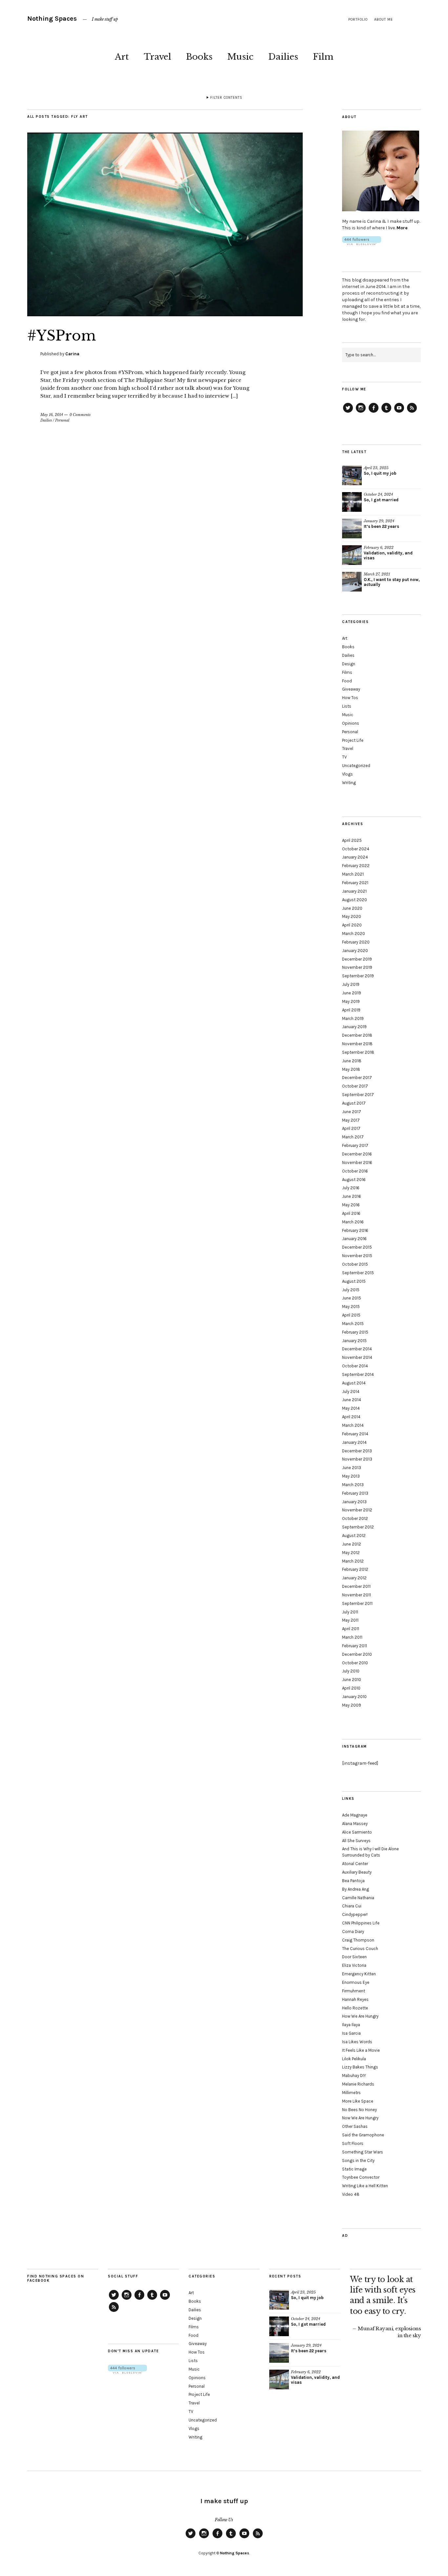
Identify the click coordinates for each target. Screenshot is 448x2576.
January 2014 (354, 1442)
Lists (347, 706)
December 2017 (357, 1078)
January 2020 (355, 951)
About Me (384, 20)
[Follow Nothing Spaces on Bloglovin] (362, 244)
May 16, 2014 (52, 415)
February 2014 (355, 1434)
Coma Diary (353, 1932)
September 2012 (358, 1527)
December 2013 (357, 1451)
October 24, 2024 (378, 494)
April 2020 (352, 925)
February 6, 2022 (379, 548)
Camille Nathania (358, 1898)
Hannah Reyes (355, 1999)
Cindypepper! (355, 1914)
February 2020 (356, 942)
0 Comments (80, 415)
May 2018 (351, 1069)
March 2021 (353, 874)
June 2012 (352, 1544)
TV (344, 757)
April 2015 (351, 1315)
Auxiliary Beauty (357, 1872)
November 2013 (357, 1459)
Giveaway (351, 689)
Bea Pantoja (353, 1881)
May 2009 (352, 1705)
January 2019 (354, 1027)
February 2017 (355, 1145)
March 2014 (353, 1425)
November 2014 (357, 1357)
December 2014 (357, 1349)
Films (347, 672)
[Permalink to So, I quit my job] (352, 475)
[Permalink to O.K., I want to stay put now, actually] (352, 582)
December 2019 (357, 959)
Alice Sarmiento (357, 1832)
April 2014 (351, 1417)
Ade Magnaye (355, 1815)
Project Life (353, 740)
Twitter (348, 412)
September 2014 (358, 1374)
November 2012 (357, 1510)
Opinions (351, 723)
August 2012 (354, 1536)
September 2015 (358, 1273)
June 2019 (352, 993)
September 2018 (358, 1052)
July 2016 (351, 1188)
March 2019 (353, 1018)
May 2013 (351, 1476)
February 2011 (355, 1646)
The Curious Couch (360, 1949)
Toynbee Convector (361, 2177)
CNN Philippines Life (361, 1923)
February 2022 (356, 866)
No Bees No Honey (359, 2110)
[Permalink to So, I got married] (352, 502)
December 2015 (357, 1247)
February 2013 (355, 1493)
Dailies (283, 57)
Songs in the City (358, 2161)
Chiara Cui (352, 1906)
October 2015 (355, 1264)
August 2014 (354, 1383)
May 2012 (351, 1553)
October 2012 (355, 1518)
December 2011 (356, 1586)
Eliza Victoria (354, 1965)
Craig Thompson (358, 1940)
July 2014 (351, 1392)
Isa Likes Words (357, 2042)
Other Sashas (355, 2126)
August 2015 (354, 1281)
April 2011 (351, 1629)
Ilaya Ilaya (351, 2025)
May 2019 (351, 1001)
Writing (349, 783)
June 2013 (352, 1468)
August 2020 (355, 900)
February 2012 (355, 1569)
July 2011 (350, 1612)
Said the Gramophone (363, 2135)
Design (349, 664)
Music (240, 57)
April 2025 (352, 840)
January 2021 (354, 891)
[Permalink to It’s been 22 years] (352, 529)
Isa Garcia (351, 2033)
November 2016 (357, 1163)
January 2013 (354, 1502)
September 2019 (358, 976)
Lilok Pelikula (354, 2059)
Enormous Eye (356, 1982)
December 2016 (357, 1154)
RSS (412, 412)
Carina (72, 354)
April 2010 (351, 1688)
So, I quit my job (380, 473)
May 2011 (350, 1620)
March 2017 (353, 1137)
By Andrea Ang (356, 1889)
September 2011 (357, 1603)
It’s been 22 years (381, 526)
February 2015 (355, 1332)
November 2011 (356, 1595)
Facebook (374, 412)
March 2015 (353, 1324)
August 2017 (354, 1103)
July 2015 (351, 1290)
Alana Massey (355, 1824)
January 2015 (354, 1341)
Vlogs (347, 774)
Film (323, 57)
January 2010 (354, 1697)
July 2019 (351, 984)
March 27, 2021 (377, 574)
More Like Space (358, 2101)
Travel (157, 57)
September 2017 (358, 1095)
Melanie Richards (358, 2084)
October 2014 (355, 1366)
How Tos (350, 698)
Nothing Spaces (52, 19)
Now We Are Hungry (360, 2118)
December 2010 (357, 1654)
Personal (62, 420)
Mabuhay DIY (354, 2076)
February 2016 (355, 1230)
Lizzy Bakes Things (360, 2067)
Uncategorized (356, 766)
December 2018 (357, 1035)
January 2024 (355, 857)
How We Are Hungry (360, 2016)
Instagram (361, 412)
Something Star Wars (363, 2152)
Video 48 (351, 2194)
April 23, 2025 (376, 468)
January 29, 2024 (379, 521)
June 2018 (352, 1061)
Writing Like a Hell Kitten (365, 2186)
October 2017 (355, 1086)
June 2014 (352, 1400)
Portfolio (358, 20)
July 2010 (351, 1671)
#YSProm (62, 336)
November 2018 (357, 1044)
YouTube (399, 412)
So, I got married (381, 500)
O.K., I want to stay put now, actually (392, 582)
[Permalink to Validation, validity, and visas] (352, 555)
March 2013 (353, 1485)
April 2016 (351, 1213)
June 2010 (352, 1680)
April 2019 (351, 1010)
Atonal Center (355, 1864)
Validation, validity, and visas (388, 555)
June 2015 (352, 1298)
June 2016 (352, 1196)
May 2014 (351, 1408)
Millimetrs (351, 2093)
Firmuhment (354, 1991)
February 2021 (355, 883)
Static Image (354, 2169)
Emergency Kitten (359, 1974)
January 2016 (354, 1239)
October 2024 (356, 849)
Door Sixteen (354, 1957)
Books (199, 57)
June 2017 (352, 1112)
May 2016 (351, 1205)
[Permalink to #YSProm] (165, 314)
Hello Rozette (355, 2008)
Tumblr (386, 412)
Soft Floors (353, 2143)
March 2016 (353, 1222)
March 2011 (352, 1637)
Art (122, 57)
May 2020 (352, 916)
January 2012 (354, 1578)
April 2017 (351, 1128)
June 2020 (352, 908)
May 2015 (351, 1307)
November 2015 (357, 1256)
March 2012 (353, 1561)
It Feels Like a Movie (361, 2050)
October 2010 (355, 1663)
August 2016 (354, 1180)
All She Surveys (356, 1841)
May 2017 (351, 1120)
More (402, 228)
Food (347, 681)
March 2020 (354, 934)
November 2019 (357, 967)
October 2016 (355, 1171)
